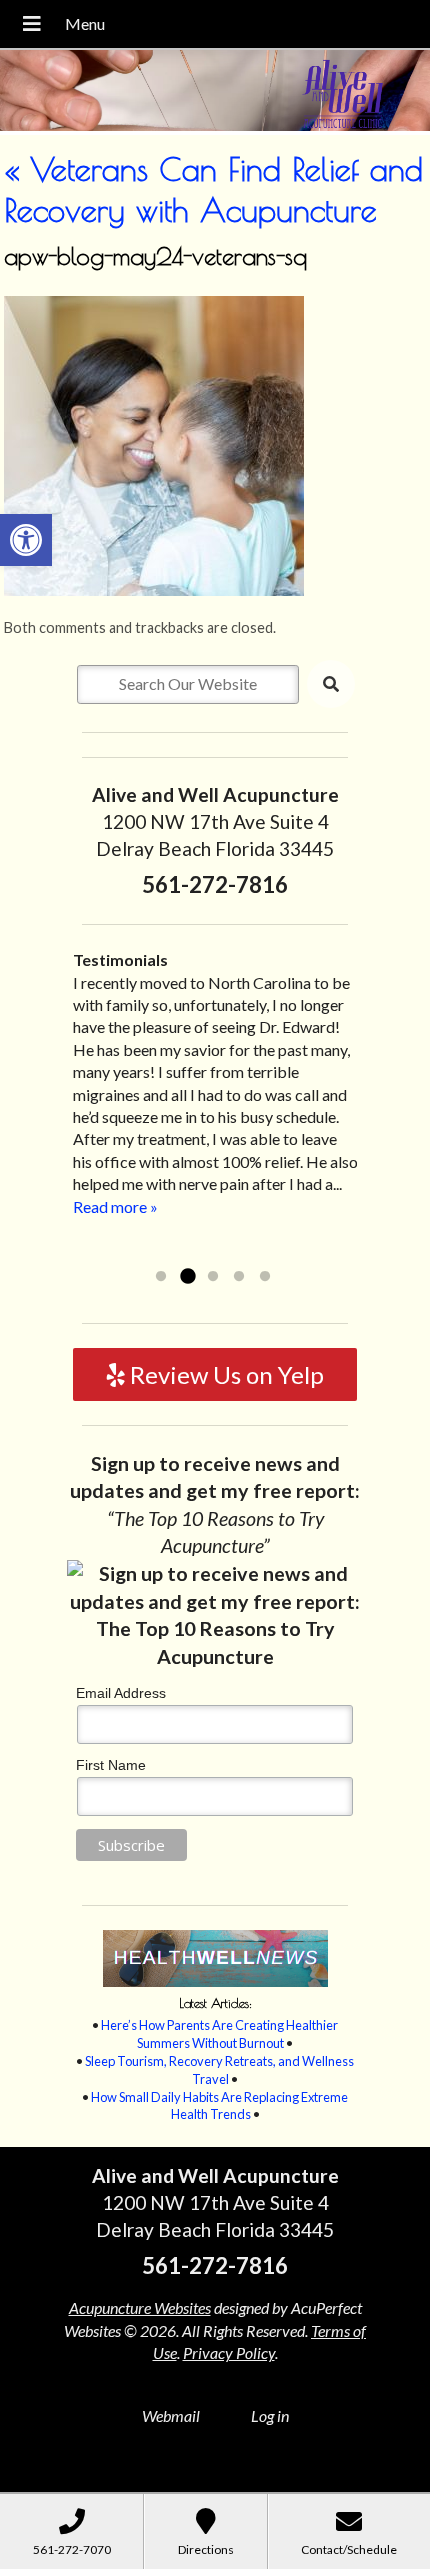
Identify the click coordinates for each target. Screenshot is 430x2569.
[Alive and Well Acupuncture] (215, 92)
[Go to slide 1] (161, 1277)
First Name (111, 1765)
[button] (26, 540)
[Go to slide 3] (213, 1277)
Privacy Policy (229, 2352)
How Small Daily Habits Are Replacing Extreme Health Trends (219, 2106)
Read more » (215, 1250)
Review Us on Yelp (224, 1374)
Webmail (171, 2415)
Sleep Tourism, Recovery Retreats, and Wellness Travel (219, 2070)
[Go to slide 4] (239, 1277)
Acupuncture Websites (140, 2307)
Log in (270, 2415)
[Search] (331, 684)
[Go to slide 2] (187, 1277)
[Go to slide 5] (265, 1277)
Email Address (121, 1693)
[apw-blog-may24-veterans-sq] (154, 589)
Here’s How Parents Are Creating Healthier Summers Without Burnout (219, 2034)
